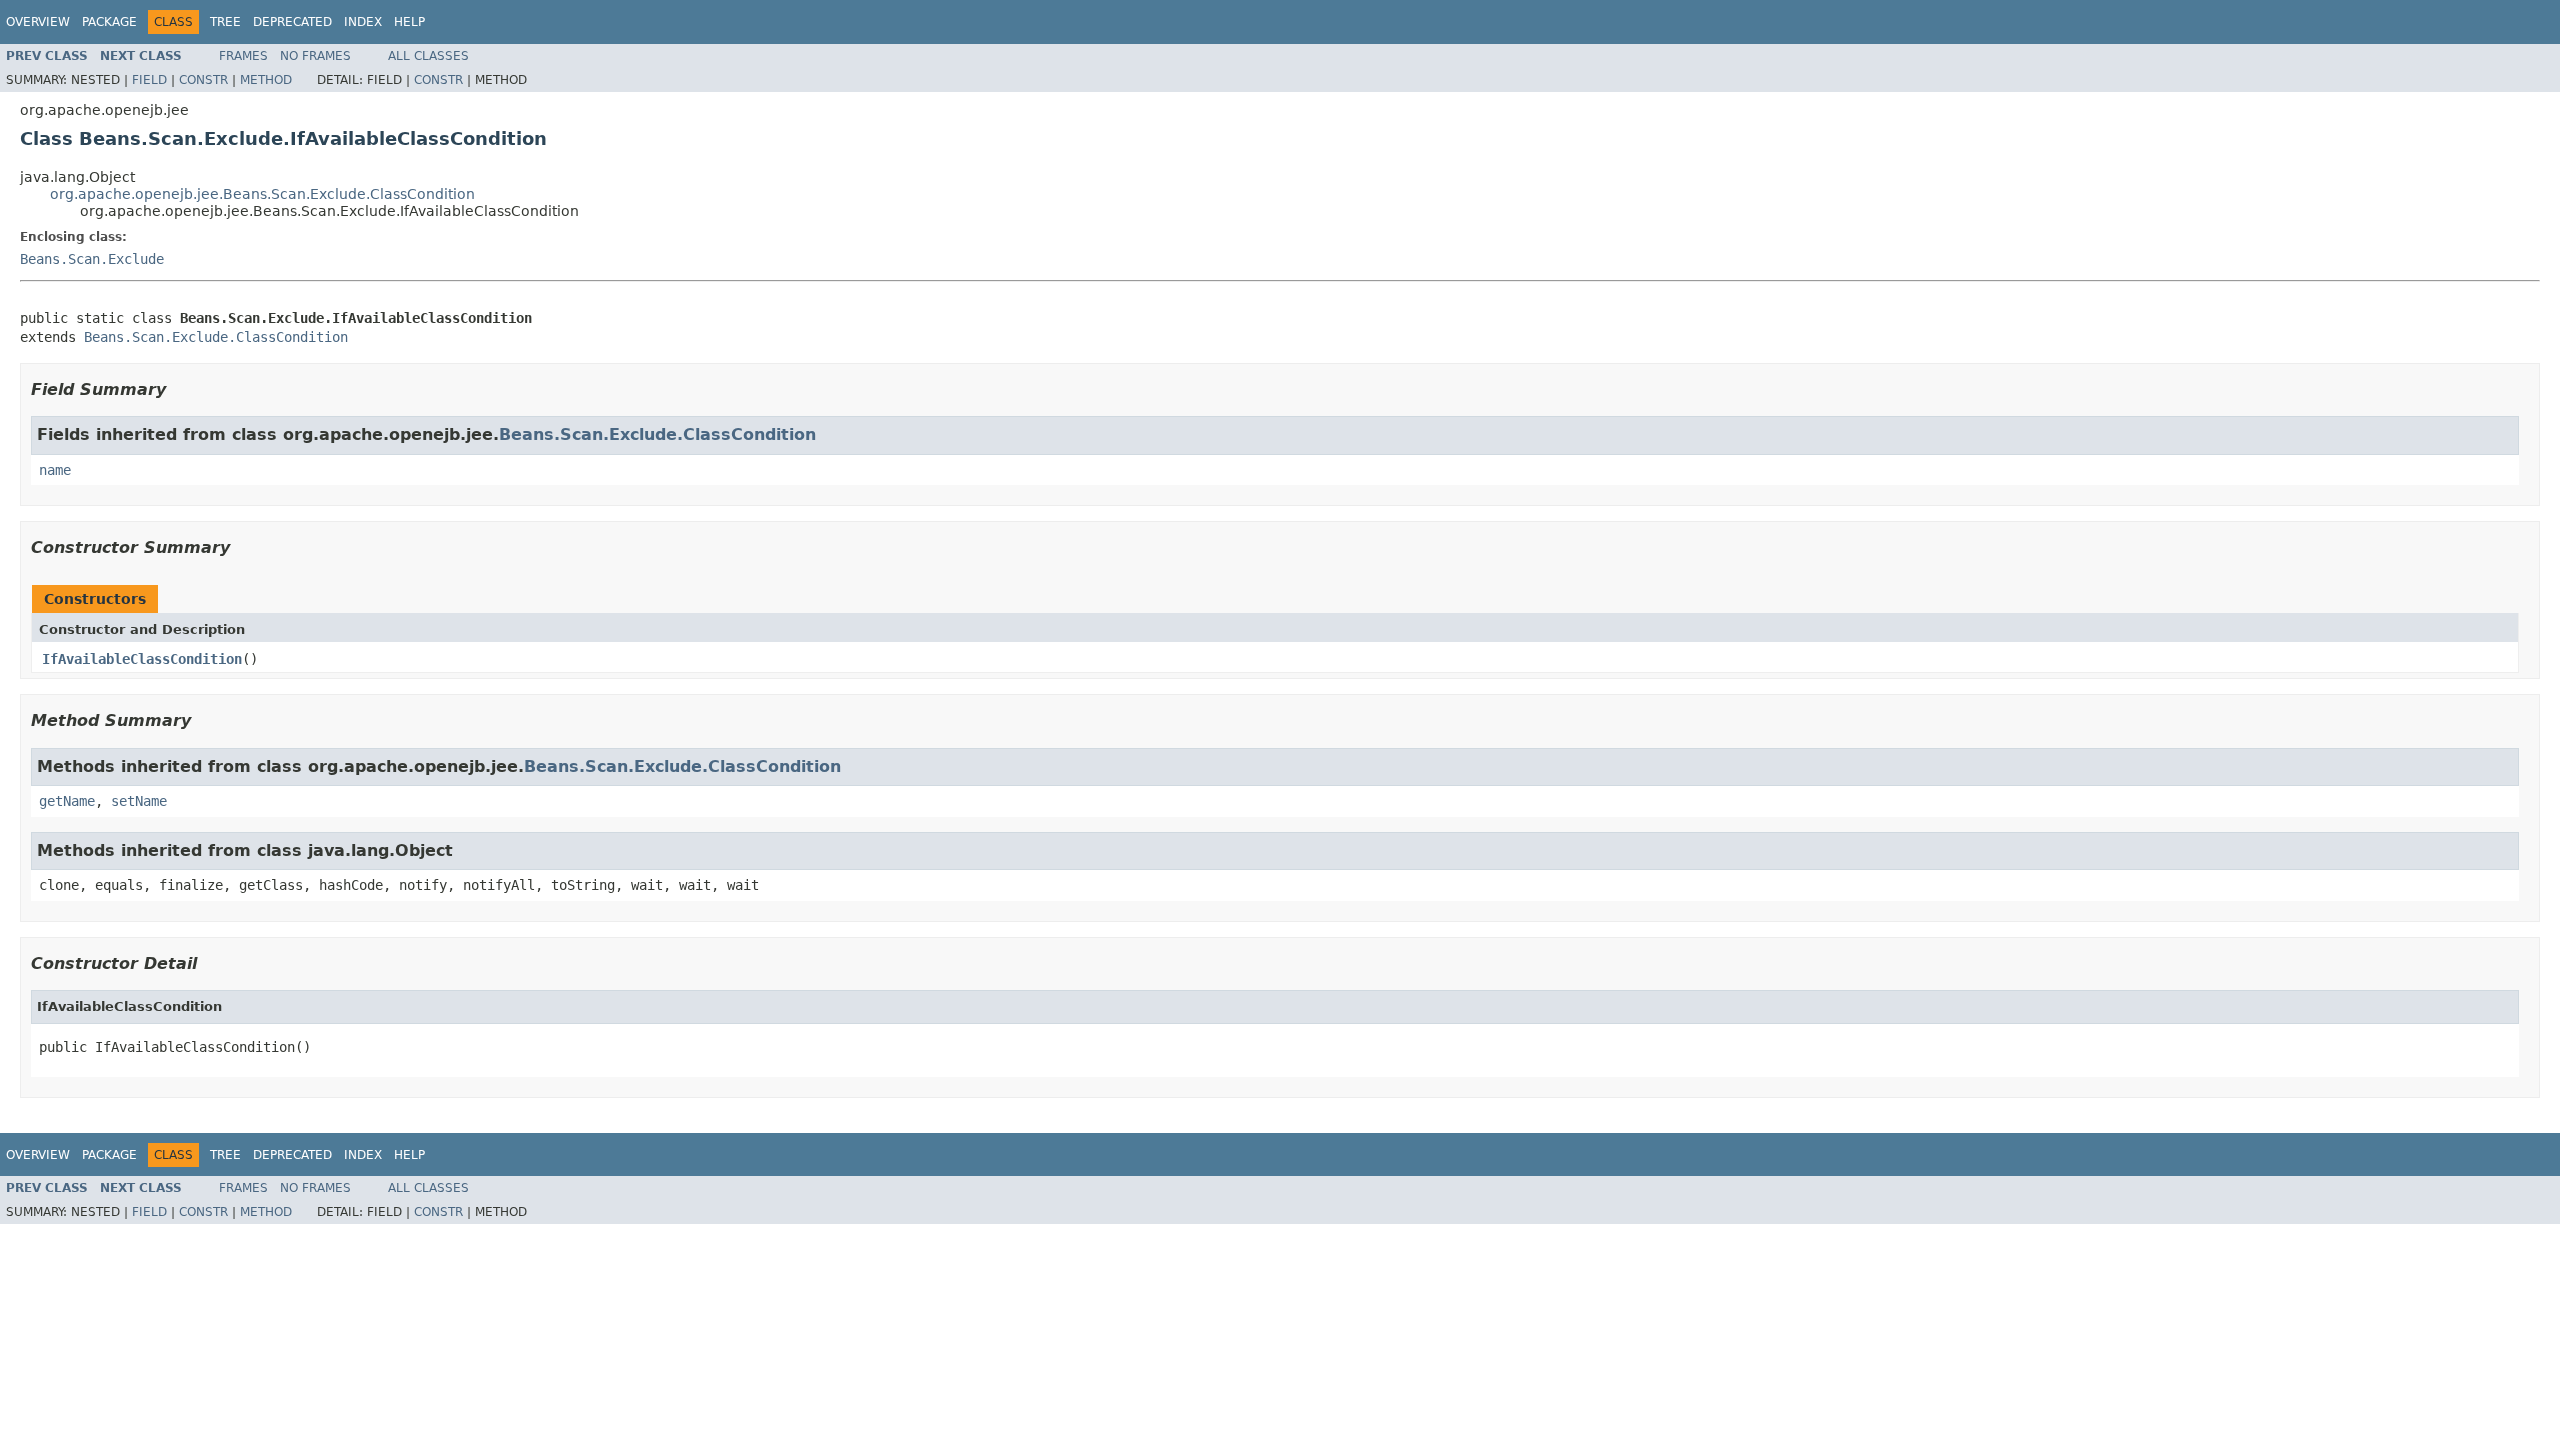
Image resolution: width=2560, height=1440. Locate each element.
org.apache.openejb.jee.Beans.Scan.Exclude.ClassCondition (262, 194)
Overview (38, 22)
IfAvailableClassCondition (142, 659)
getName (67, 801)
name (55, 470)
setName (139, 801)
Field (149, 80)
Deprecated (292, 22)
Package (109, 22)
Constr (203, 80)
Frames (243, 56)
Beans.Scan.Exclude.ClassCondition (216, 337)
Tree (225, 22)
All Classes (428, 56)
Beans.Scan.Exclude (92, 259)
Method (266, 80)
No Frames (315, 56)
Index (363, 22)
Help (409, 22)
